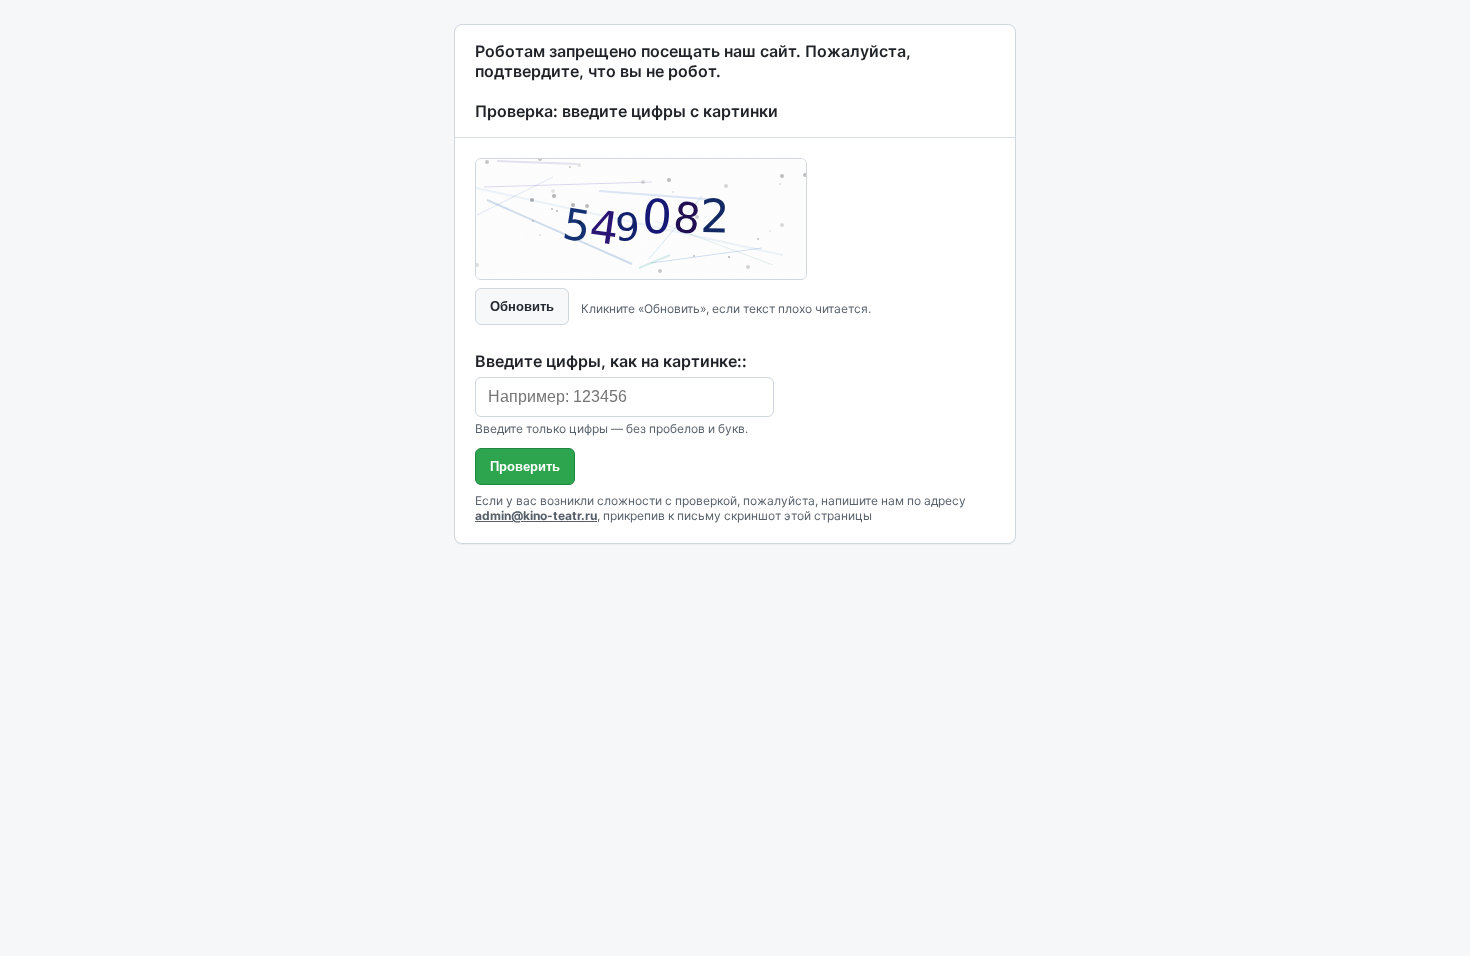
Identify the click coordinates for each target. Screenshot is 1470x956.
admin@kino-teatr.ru (536, 515)
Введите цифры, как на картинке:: (611, 361)
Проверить (525, 466)
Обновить (522, 306)
